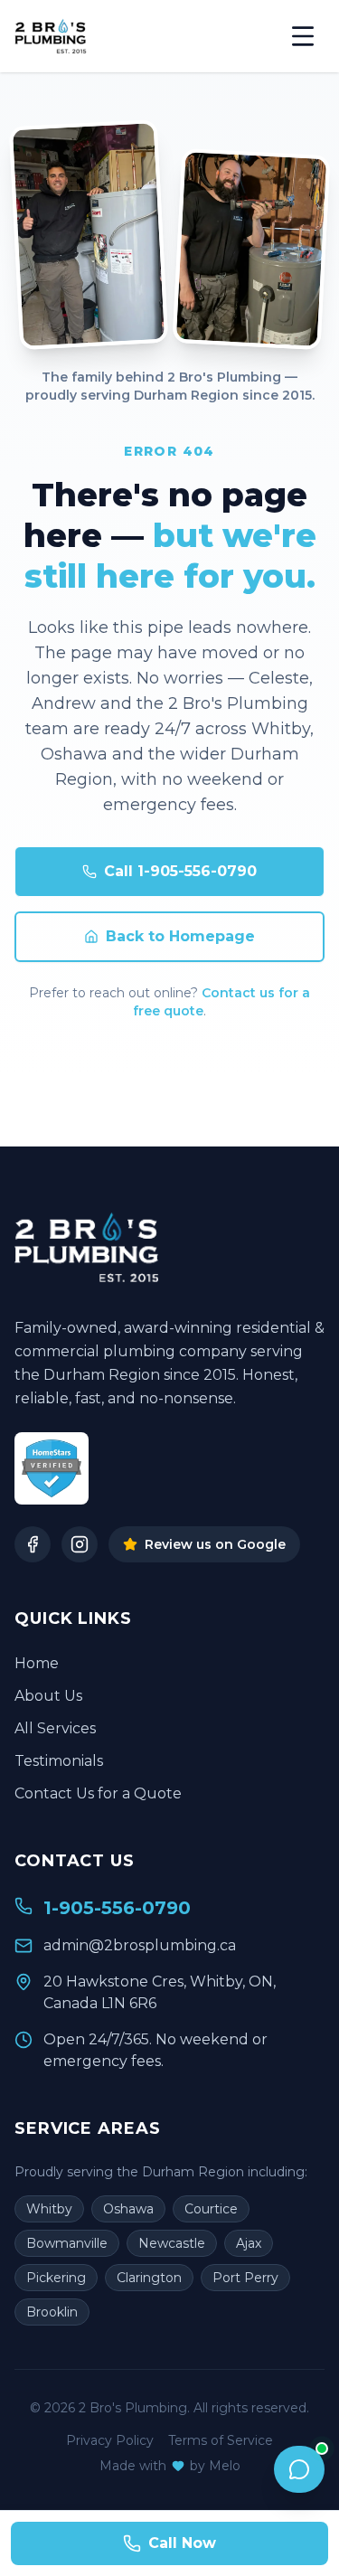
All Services (55, 1728)
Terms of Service (221, 2440)
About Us (48, 1696)
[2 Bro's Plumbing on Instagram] (80, 1544)
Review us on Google (215, 1544)
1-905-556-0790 (117, 1908)
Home (37, 1663)
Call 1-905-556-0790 (180, 871)
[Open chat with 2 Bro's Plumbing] (299, 2469)
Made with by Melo (170, 2466)
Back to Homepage (180, 936)
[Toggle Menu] (303, 36)
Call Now (182, 2543)
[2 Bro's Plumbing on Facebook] (33, 1544)
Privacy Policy (110, 2440)
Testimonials (59, 1761)
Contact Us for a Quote (98, 1793)
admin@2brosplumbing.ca (140, 1945)
